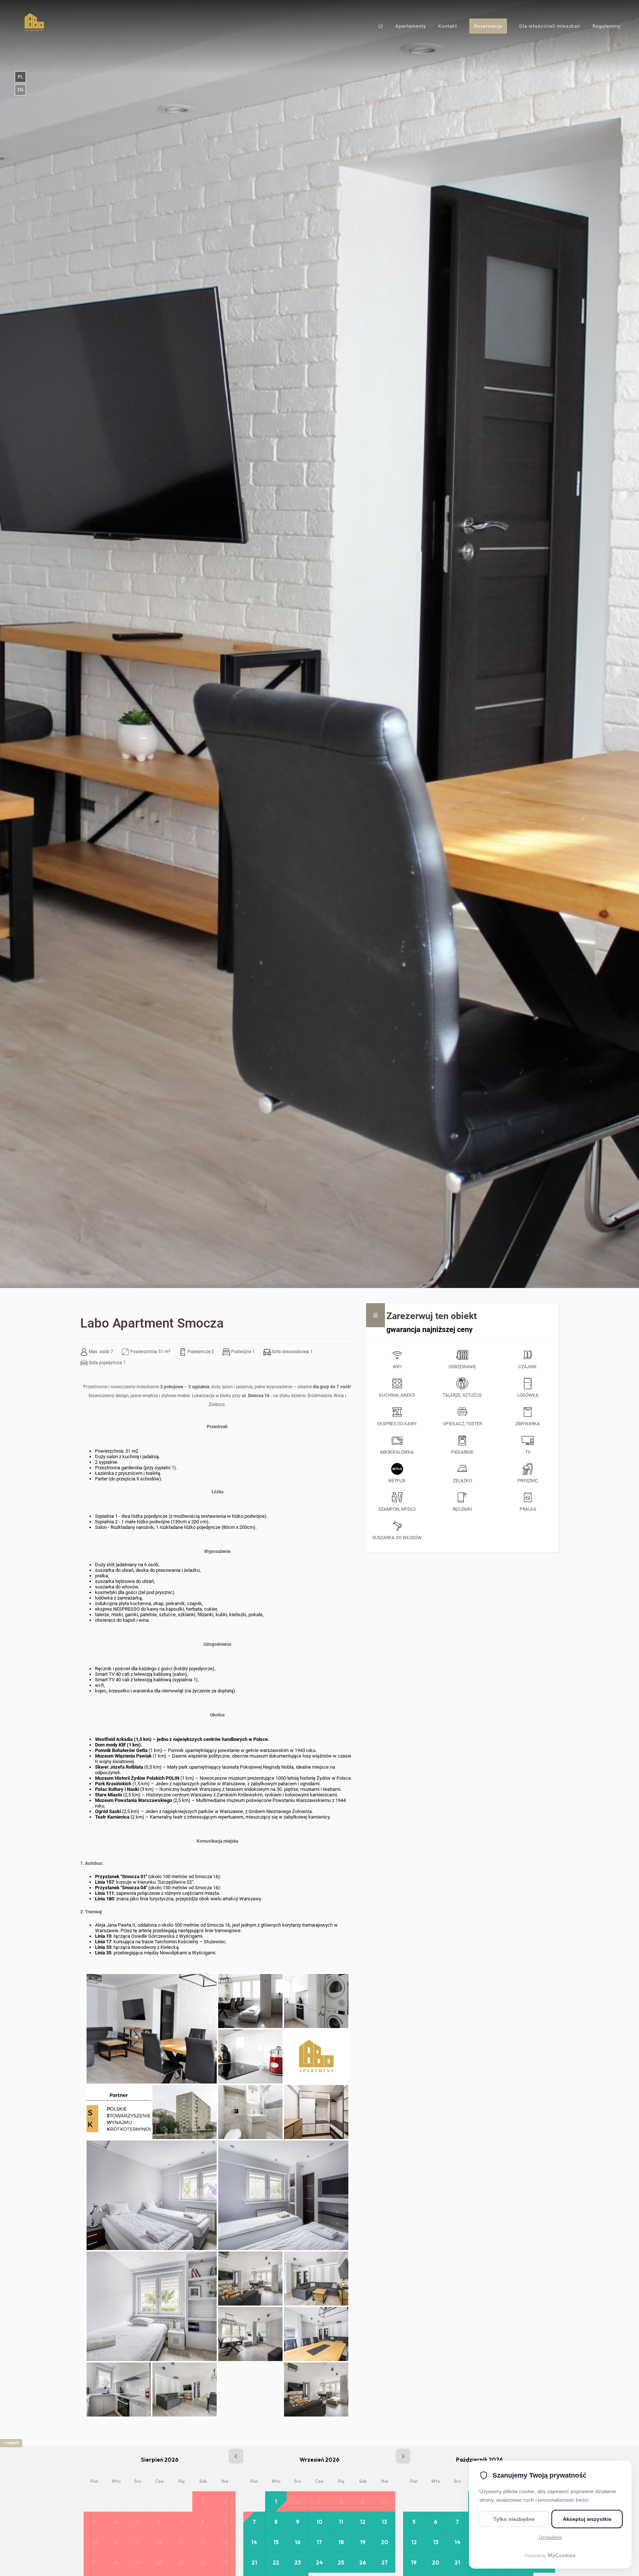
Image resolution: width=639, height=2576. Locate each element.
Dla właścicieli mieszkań (550, 26)
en (20, 90)
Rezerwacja (488, 26)
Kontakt (448, 26)
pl (21, 77)
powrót (13, 2443)
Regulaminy (606, 26)
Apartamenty (411, 26)
